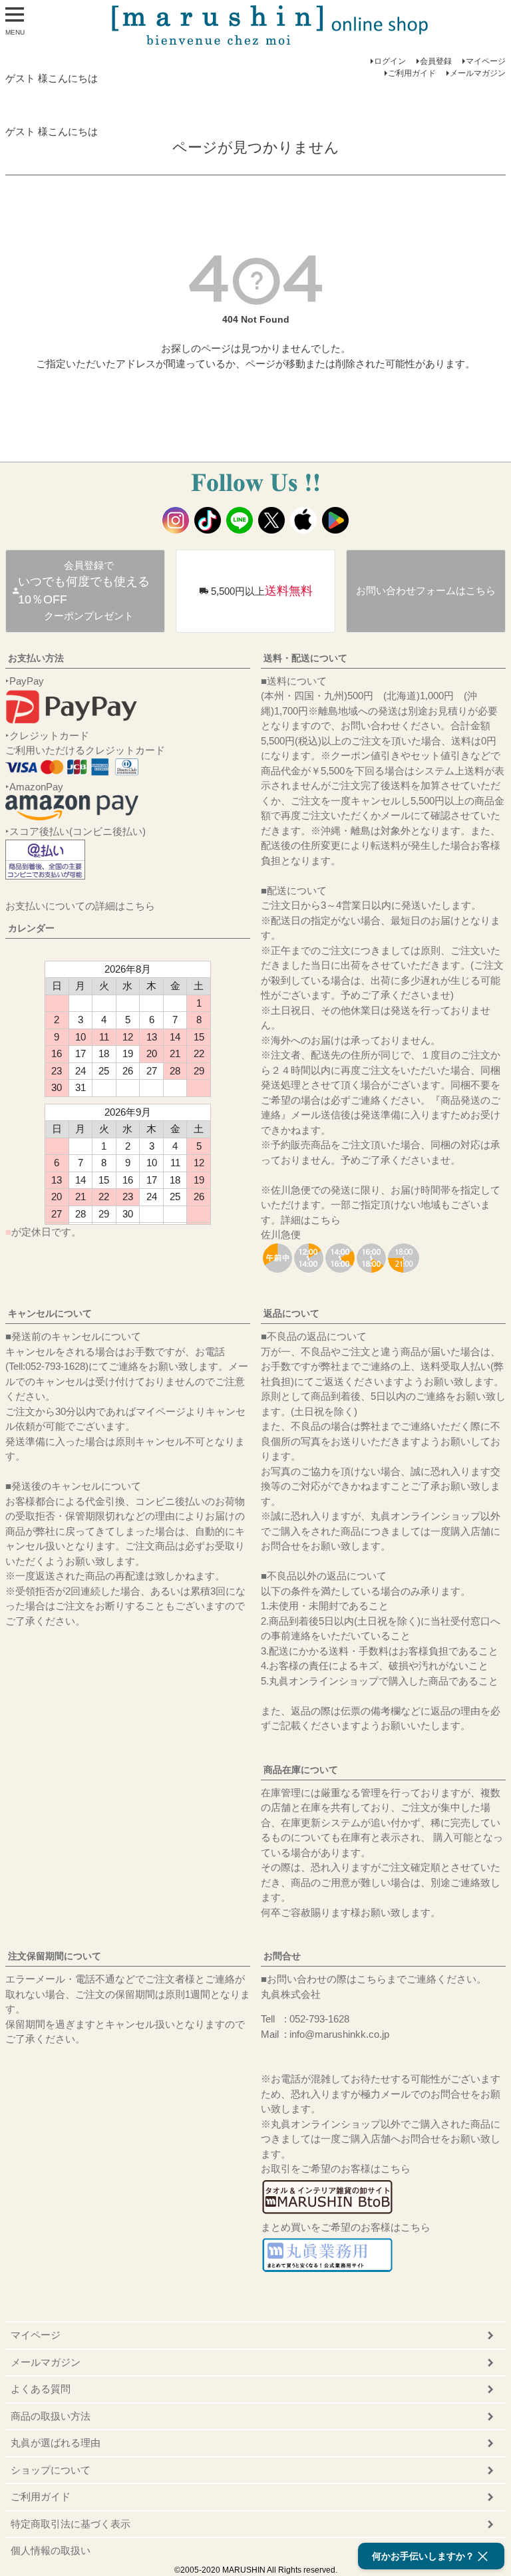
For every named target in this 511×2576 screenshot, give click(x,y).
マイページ (486, 61)
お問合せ (282, 1956)
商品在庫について (301, 1770)
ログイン (390, 61)
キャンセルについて (50, 1313)
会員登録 (436, 61)
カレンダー (31, 928)
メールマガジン (478, 73)
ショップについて (51, 2470)
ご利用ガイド (412, 73)
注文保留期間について (55, 1956)
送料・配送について (305, 658)
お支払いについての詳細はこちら (80, 906)
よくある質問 (41, 2389)
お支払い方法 (36, 658)
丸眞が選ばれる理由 (56, 2443)
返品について (291, 1313)
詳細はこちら (311, 1220)
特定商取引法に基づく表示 (71, 2524)
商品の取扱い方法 (51, 2416)
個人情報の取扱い (51, 2550)
